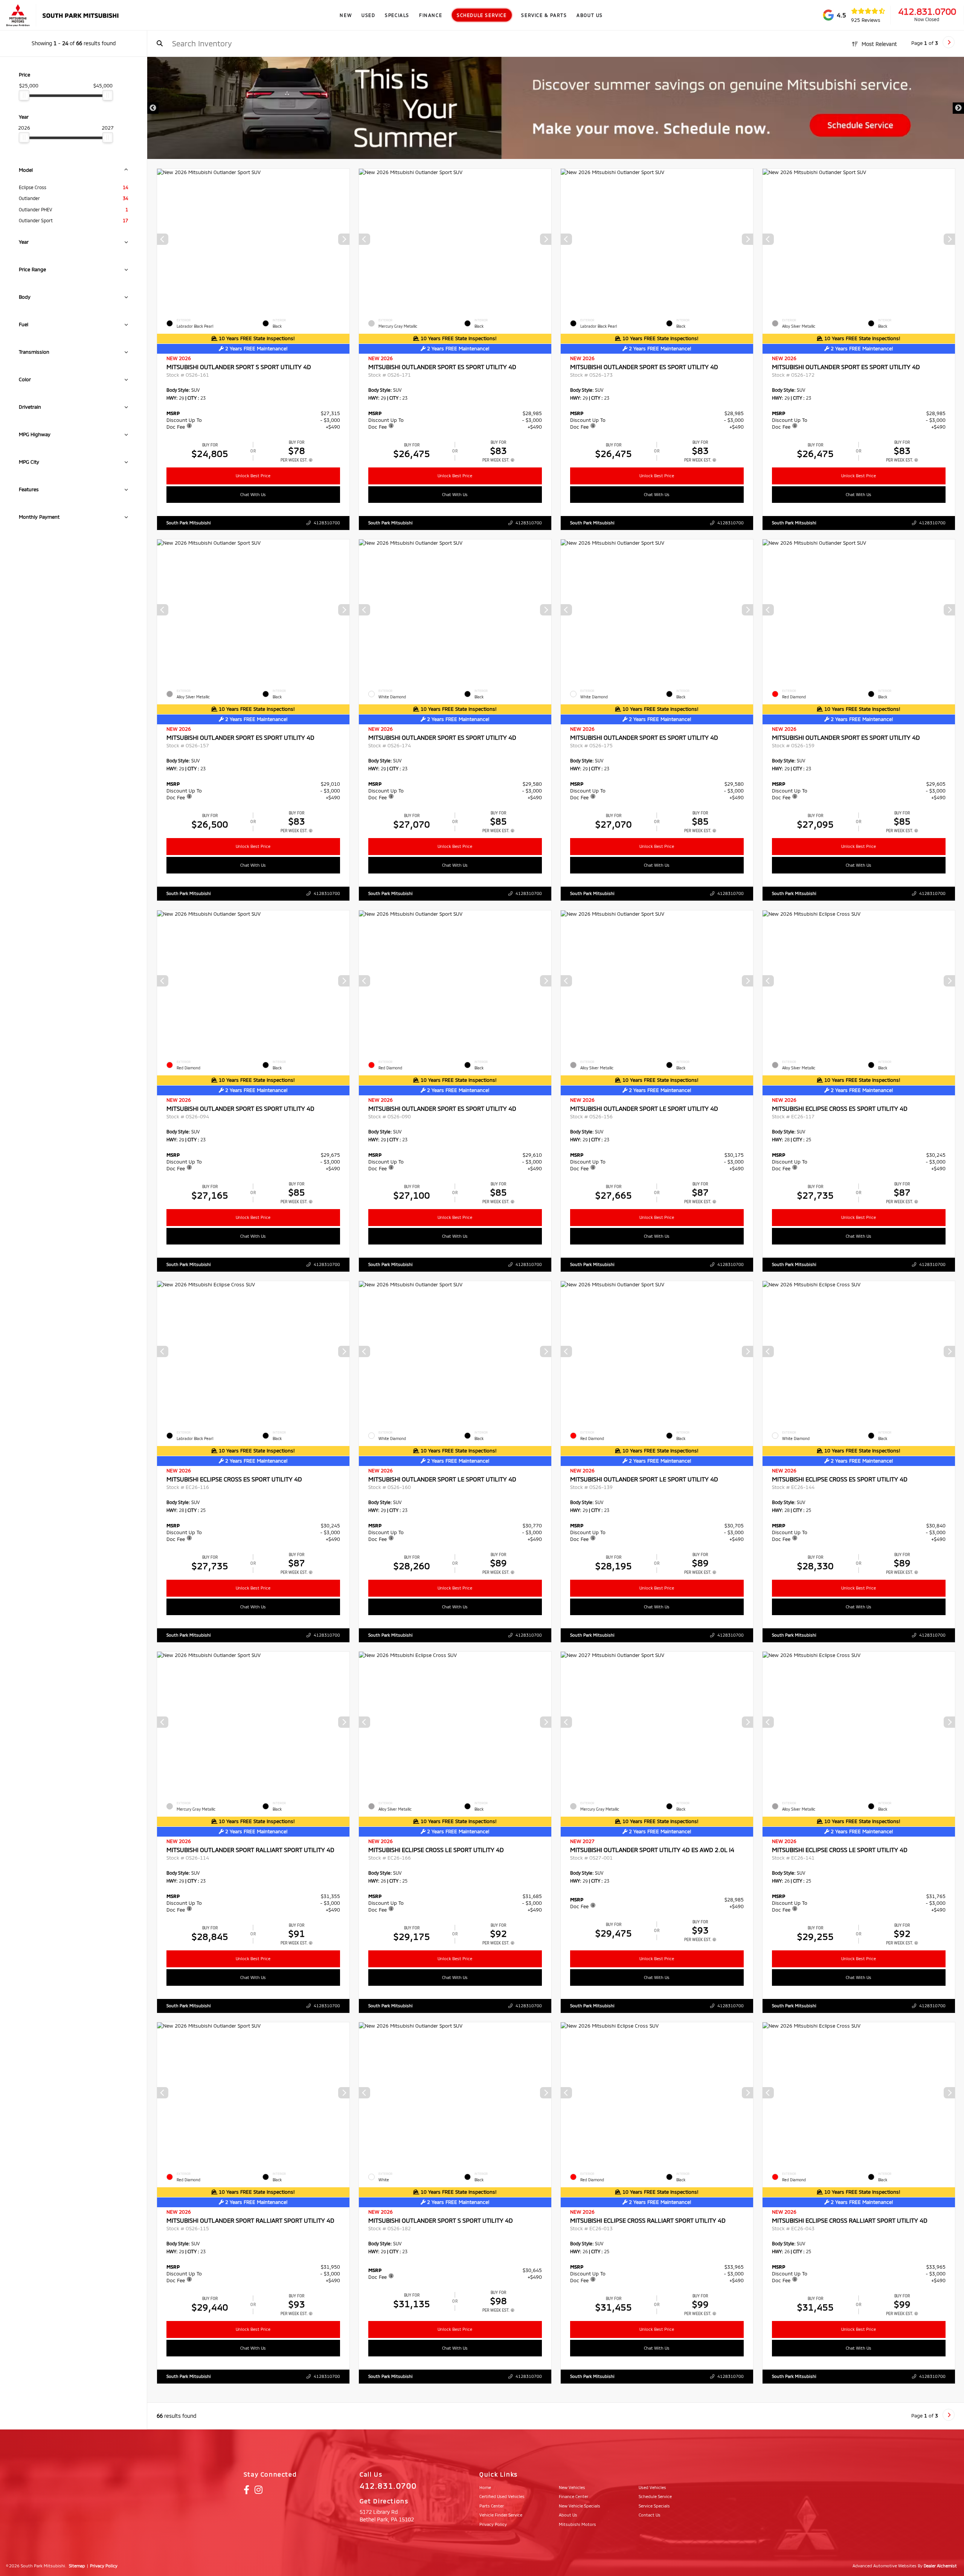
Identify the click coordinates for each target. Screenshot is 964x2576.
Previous (153, 108)
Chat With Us (253, 494)
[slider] (24, 95)
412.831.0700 (927, 11)
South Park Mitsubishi (189, 523)
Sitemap (77, 2566)
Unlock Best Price (253, 476)
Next (958, 108)
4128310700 (327, 523)
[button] (344, 239)
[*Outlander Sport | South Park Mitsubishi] (556, 108)
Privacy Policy (104, 2566)
